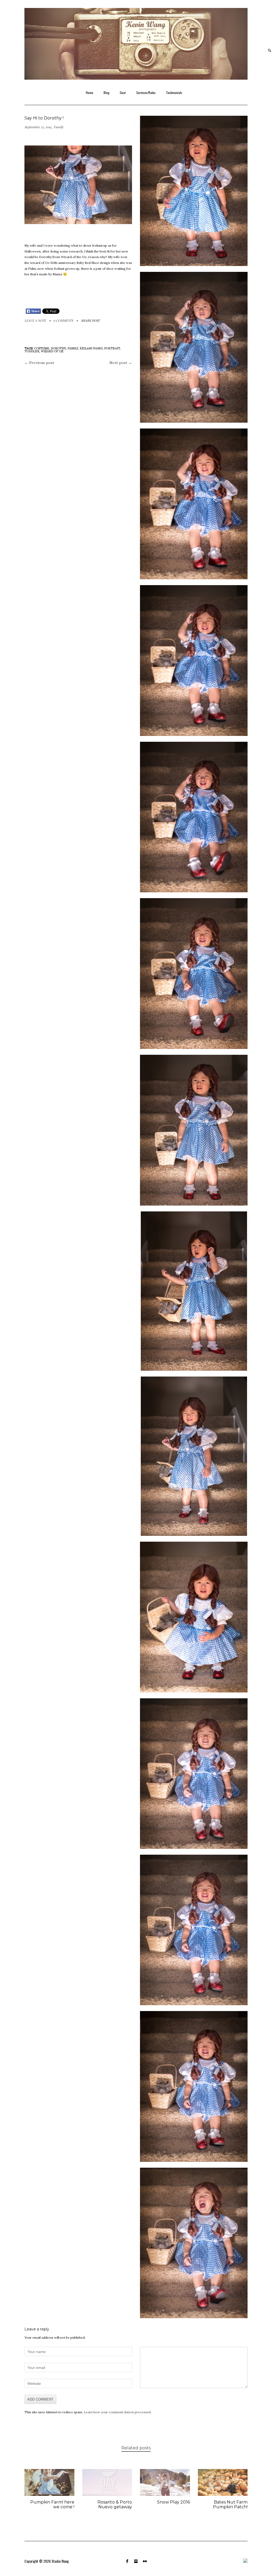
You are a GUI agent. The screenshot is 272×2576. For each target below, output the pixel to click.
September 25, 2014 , (39, 127)
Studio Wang (60, 2561)
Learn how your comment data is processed (117, 2412)
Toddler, (33, 351)
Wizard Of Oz (52, 351)
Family (59, 127)
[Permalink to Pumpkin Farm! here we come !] (49, 2494)
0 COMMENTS (63, 320)
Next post (121, 363)
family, (74, 348)
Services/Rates (146, 93)
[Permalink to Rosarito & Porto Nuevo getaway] (107, 2494)
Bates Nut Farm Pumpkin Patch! (230, 2504)
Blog (107, 93)
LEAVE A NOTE (35, 320)
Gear (123, 93)
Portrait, (112, 348)
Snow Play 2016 (173, 2502)
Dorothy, (59, 348)
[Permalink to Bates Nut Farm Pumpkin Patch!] (223, 2494)
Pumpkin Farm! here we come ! (52, 2504)
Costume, (42, 348)
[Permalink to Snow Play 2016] (165, 2494)
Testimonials (174, 93)
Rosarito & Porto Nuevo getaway (115, 2504)
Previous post (39, 363)
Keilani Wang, (92, 348)
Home (90, 93)
